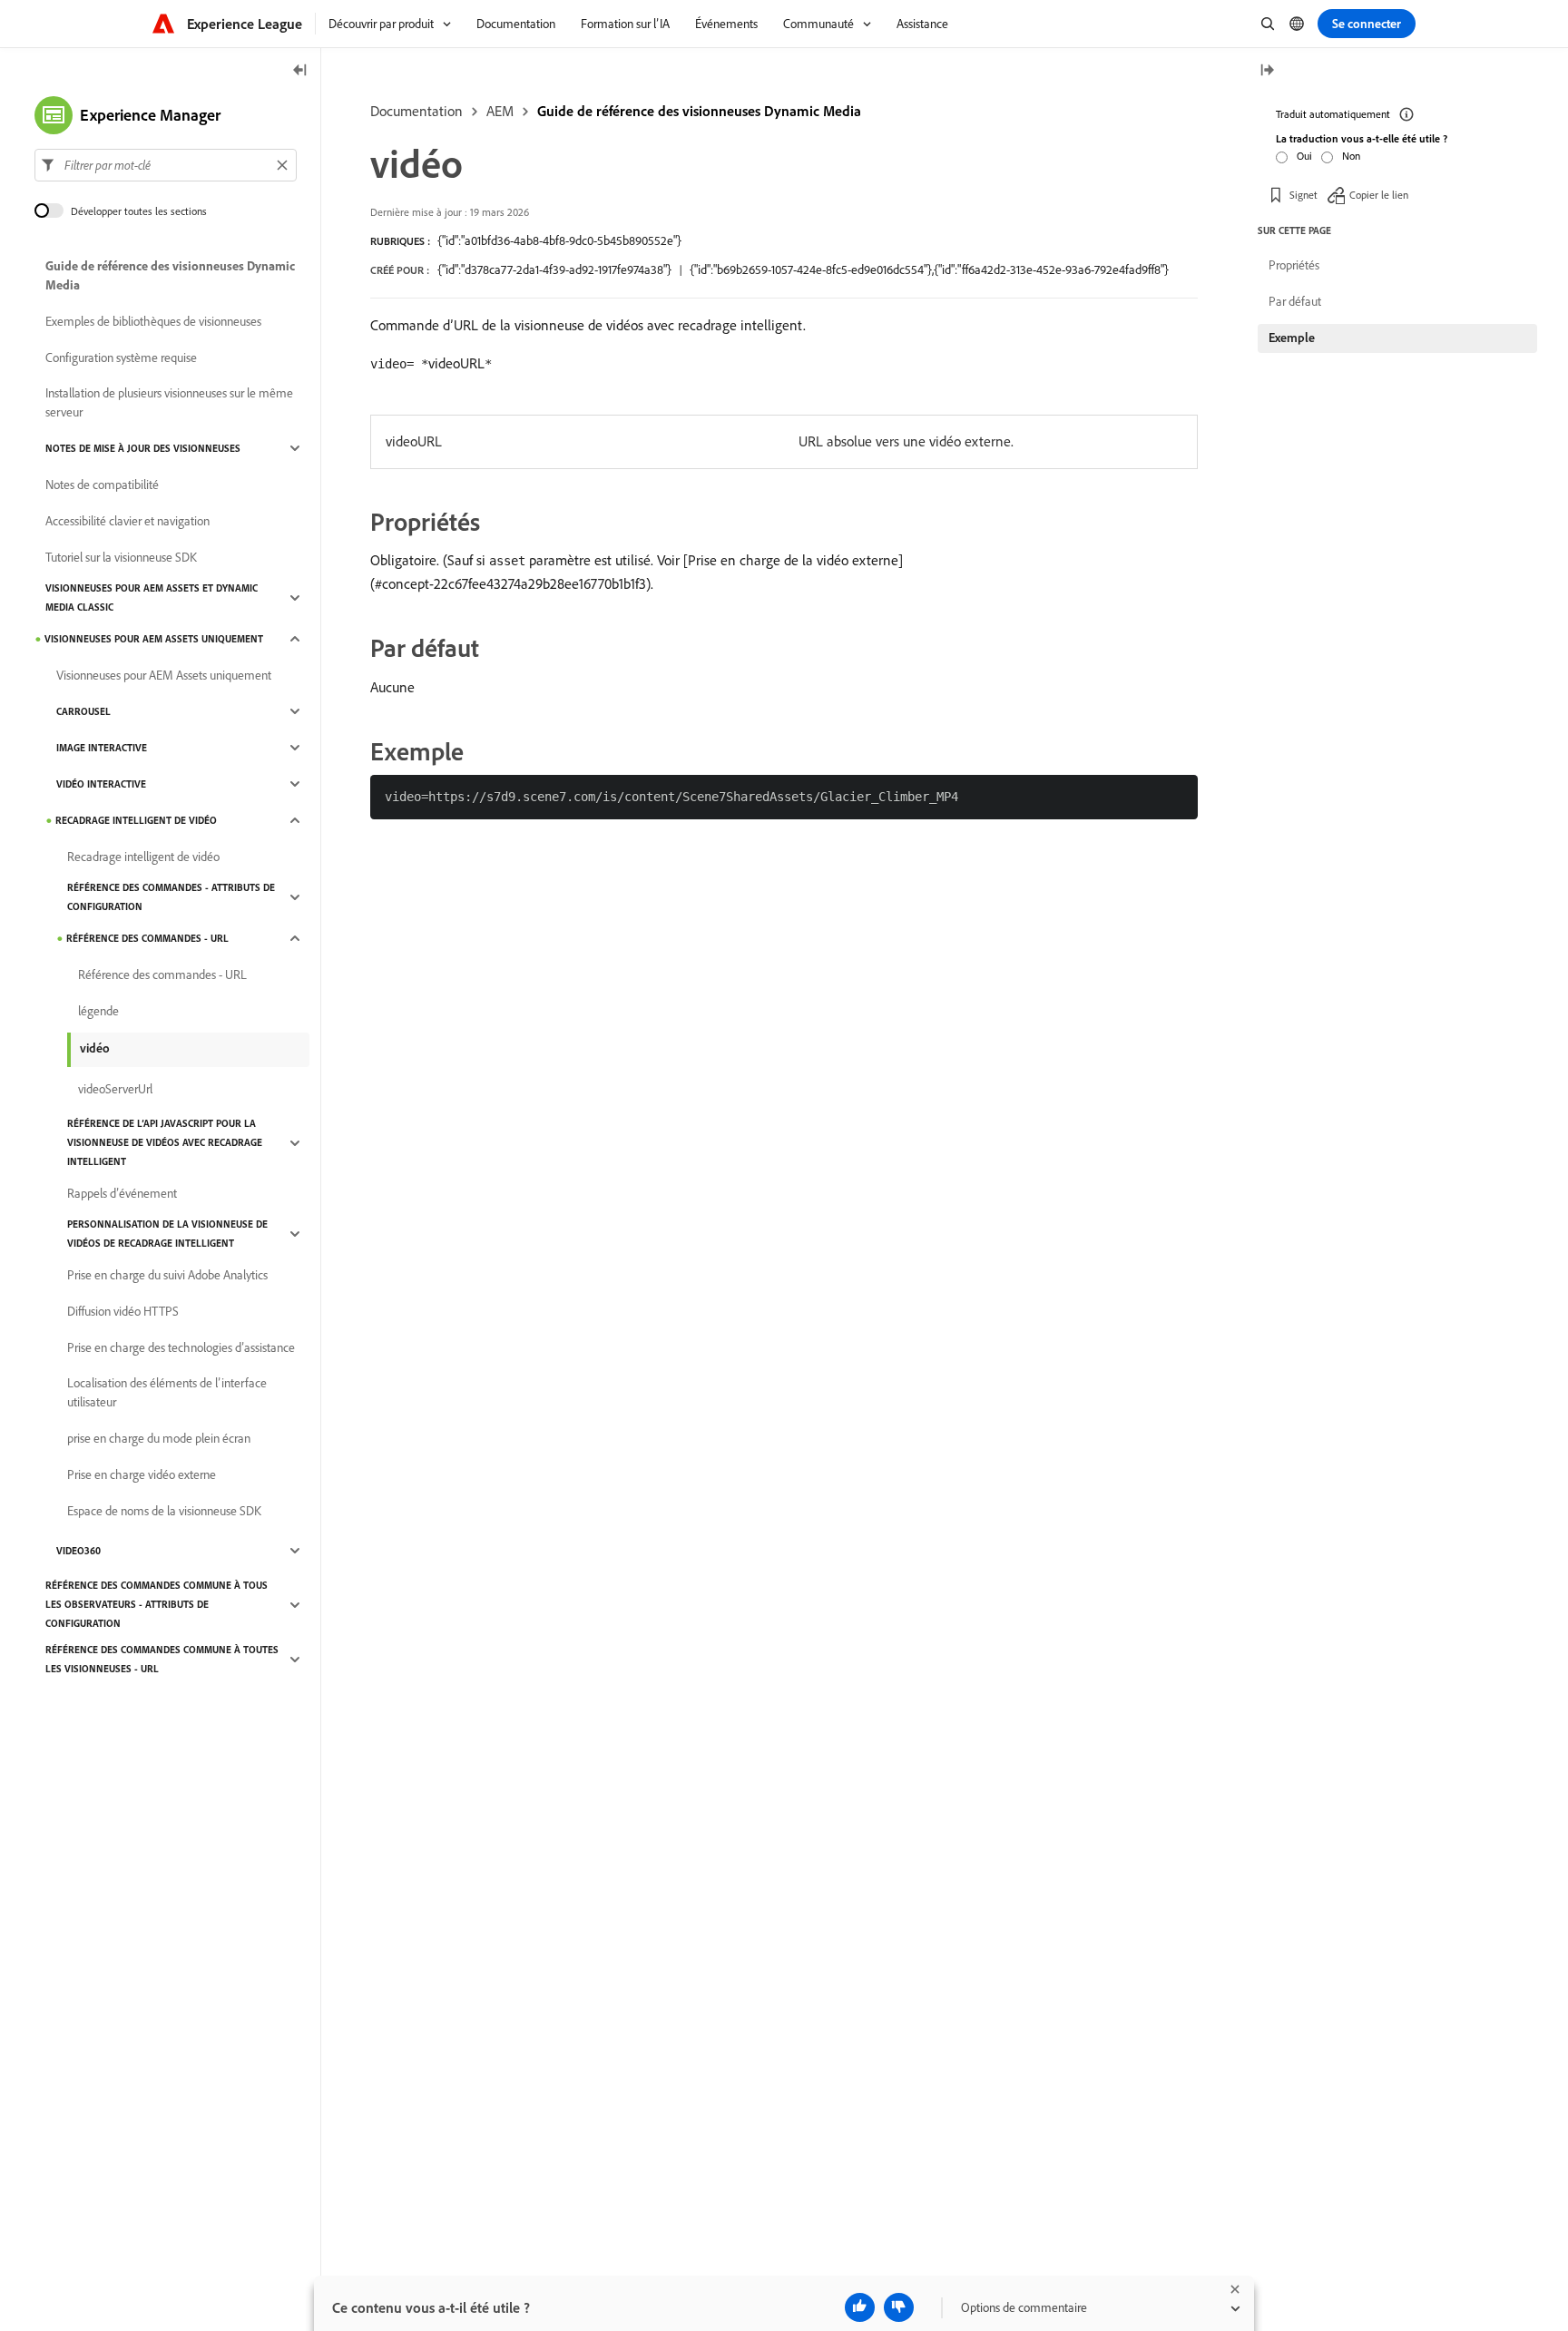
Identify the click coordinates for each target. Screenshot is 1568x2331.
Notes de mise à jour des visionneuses (143, 448)
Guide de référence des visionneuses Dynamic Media (699, 111)
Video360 (78, 1551)
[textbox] (166, 165)
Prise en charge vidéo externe (142, 1474)
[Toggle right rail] (1267, 71)
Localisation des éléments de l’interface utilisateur (167, 1392)
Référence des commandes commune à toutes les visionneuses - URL (162, 1659)
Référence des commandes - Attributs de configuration (171, 897)
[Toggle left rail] (300, 71)
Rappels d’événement (122, 1193)
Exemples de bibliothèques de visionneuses (153, 321)
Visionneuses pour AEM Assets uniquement (154, 639)
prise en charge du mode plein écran (159, 1438)
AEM (500, 111)
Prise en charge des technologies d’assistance (181, 1347)
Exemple (1292, 338)
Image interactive (102, 748)
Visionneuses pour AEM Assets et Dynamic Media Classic (152, 597)
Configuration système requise (121, 357)
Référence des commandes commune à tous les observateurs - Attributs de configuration (157, 1604)
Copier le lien (1379, 195)
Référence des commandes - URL (147, 938)
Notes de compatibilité (102, 485)
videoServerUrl (115, 1089)
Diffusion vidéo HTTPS (123, 1311)
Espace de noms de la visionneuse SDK (164, 1511)
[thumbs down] (899, 2307)
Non (1351, 156)
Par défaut (1295, 301)
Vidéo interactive (101, 784)
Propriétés (1294, 265)
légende (98, 1011)
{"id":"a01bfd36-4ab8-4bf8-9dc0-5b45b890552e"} (559, 240)
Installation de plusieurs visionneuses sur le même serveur (169, 402)
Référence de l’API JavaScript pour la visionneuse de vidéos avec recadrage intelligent (165, 1142)
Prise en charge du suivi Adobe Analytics (167, 1275)
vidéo (95, 1048)
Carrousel (83, 711)
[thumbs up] (860, 2307)
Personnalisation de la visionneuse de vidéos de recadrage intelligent (167, 1234)
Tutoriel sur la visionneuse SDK (121, 557)
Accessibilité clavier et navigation (127, 521)
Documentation (416, 111)
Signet (1303, 195)
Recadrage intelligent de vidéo (136, 820)
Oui (1304, 156)
